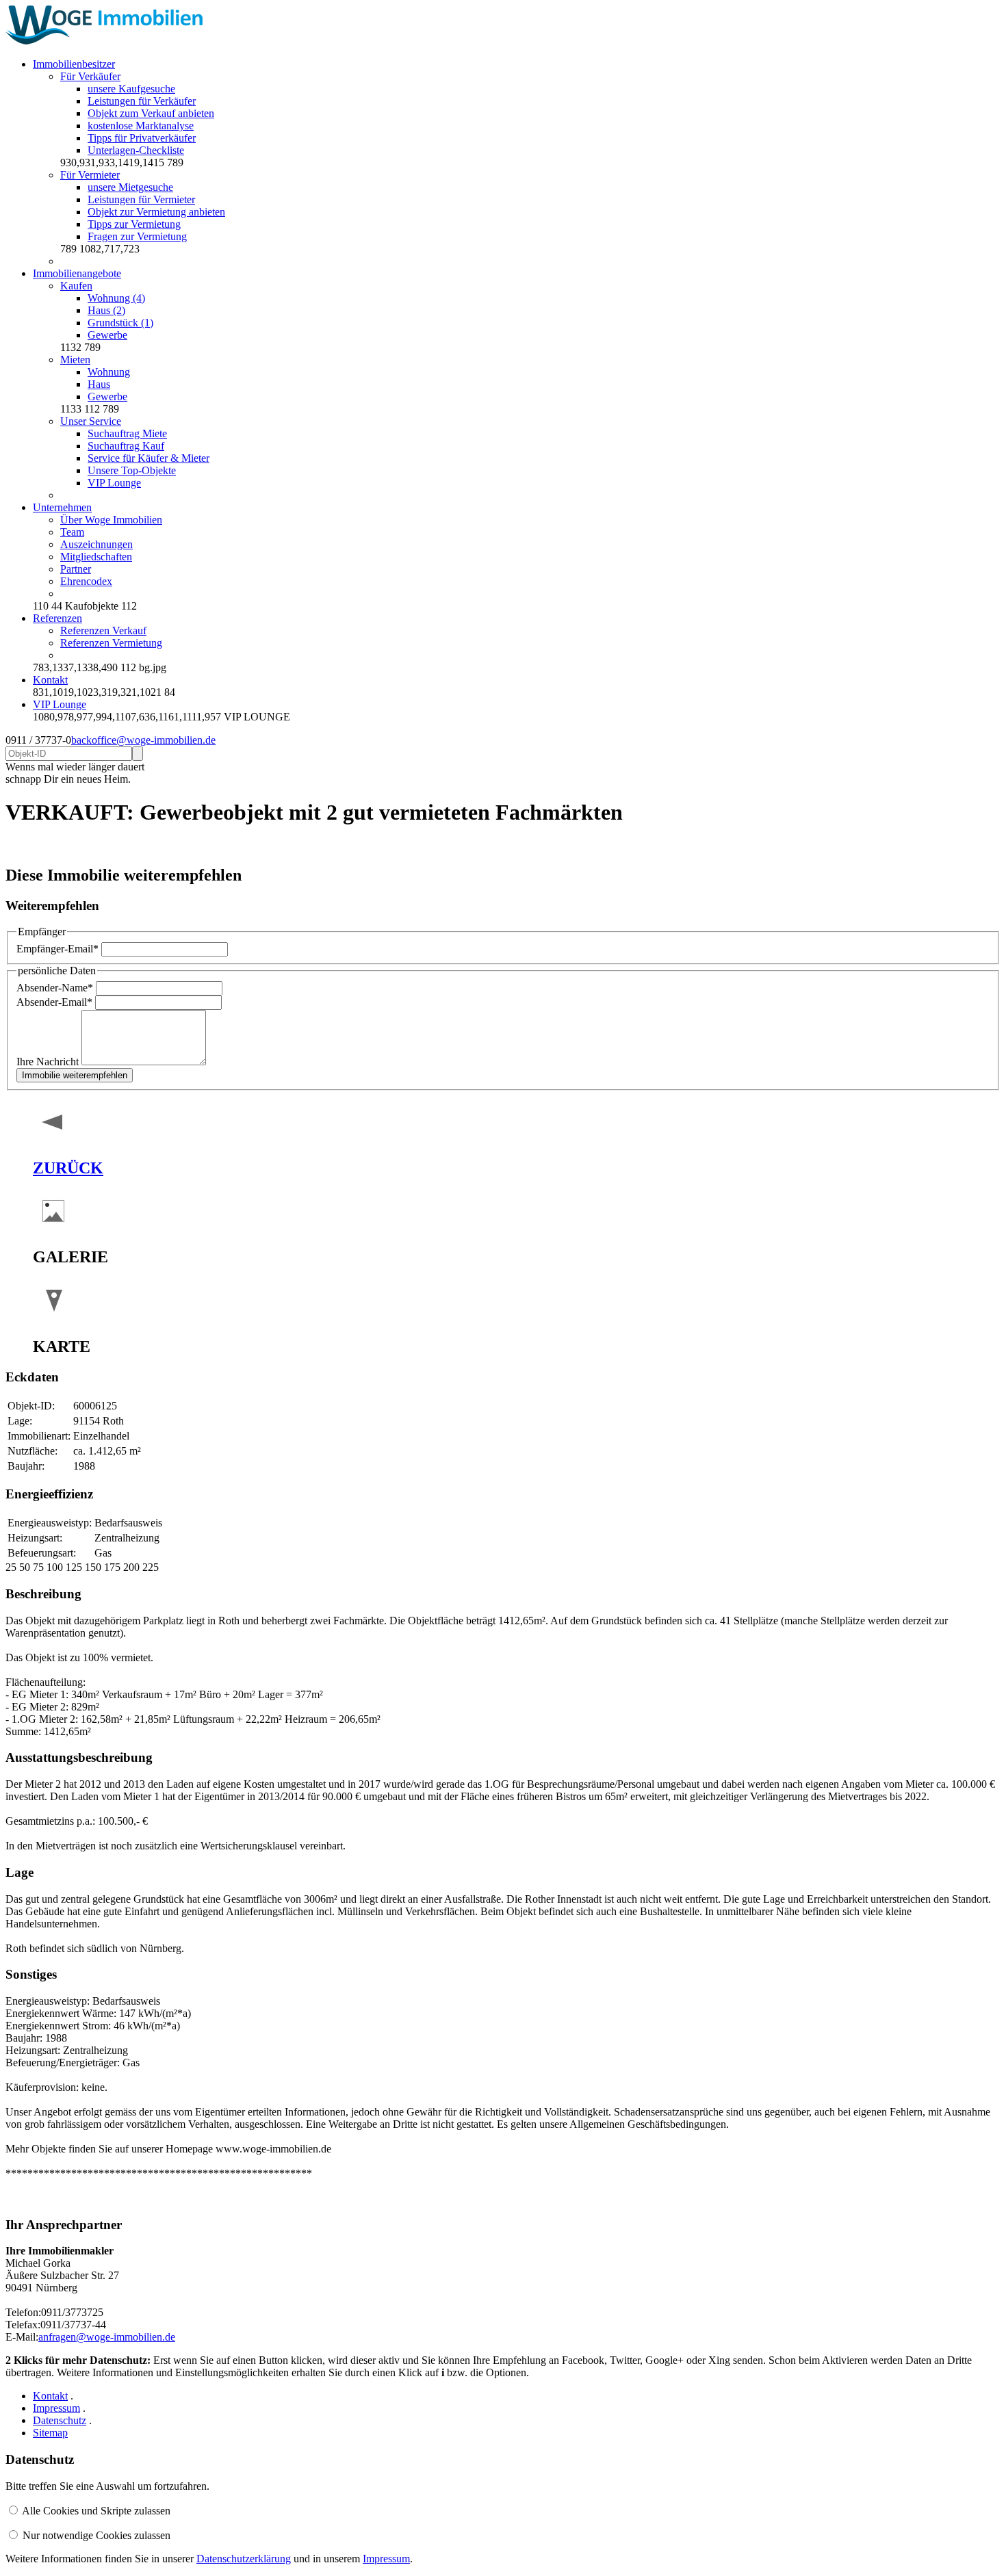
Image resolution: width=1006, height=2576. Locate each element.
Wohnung (109, 372)
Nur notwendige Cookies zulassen (96, 2535)
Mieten (75, 360)
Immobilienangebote (77, 273)
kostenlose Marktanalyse (141, 126)
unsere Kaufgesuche (131, 89)
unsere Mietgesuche (130, 187)
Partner (76, 569)
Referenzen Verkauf (103, 630)
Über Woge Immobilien (111, 520)
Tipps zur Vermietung (134, 224)
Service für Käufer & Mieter (149, 458)
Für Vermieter (90, 175)
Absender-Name (55, 988)
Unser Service (91, 421)
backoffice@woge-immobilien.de (143, 740)
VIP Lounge (114, 483)
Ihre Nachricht (49, 1062)
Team (72, 532)
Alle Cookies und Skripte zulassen (96, 2511)
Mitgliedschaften (96, 557)
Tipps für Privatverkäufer (142, 138)
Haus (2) (106, 310)
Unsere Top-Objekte (132, 470)
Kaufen (76, 286)
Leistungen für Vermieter (141, 199)
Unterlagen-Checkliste (136, 150)
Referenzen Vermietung (111, 643)
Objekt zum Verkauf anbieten (151, 113)
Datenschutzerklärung (244, 2559)
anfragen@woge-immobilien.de (107, 2337)
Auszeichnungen (96, 544)
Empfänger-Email (57, 949)
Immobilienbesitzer (74, 64)
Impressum (56, 2408)
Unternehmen (62, 507)
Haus (99, 384)
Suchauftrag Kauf (126, 446)
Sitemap (50, 2433)
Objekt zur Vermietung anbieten (156, 212)
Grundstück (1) (120, 323)
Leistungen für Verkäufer (142, 101)
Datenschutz (60, 2420)
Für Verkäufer (90, 76)
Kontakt (50, 680)
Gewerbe (107, 335)
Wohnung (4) (116, 298)
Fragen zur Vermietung (137, 236)
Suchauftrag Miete (127, 433)
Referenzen (57, 618)
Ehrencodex (86, 581)
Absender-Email (54, 1002)
